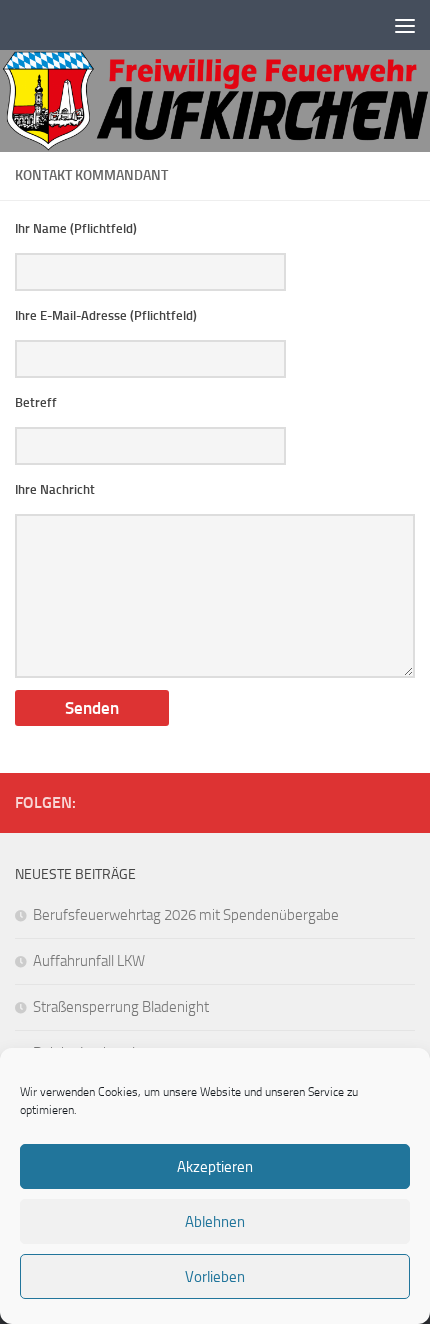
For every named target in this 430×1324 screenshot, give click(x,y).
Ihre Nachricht (55, 489)
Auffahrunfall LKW (89, 961)
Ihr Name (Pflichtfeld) (76, 228)
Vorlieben (215, 1277)
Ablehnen (215, 1222)
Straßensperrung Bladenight (121, 1007)
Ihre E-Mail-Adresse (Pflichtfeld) (106, 315)
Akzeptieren (215, 1167)
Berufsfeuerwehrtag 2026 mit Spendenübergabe (186, 915)
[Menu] (405, 25)
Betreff (36, 402)
